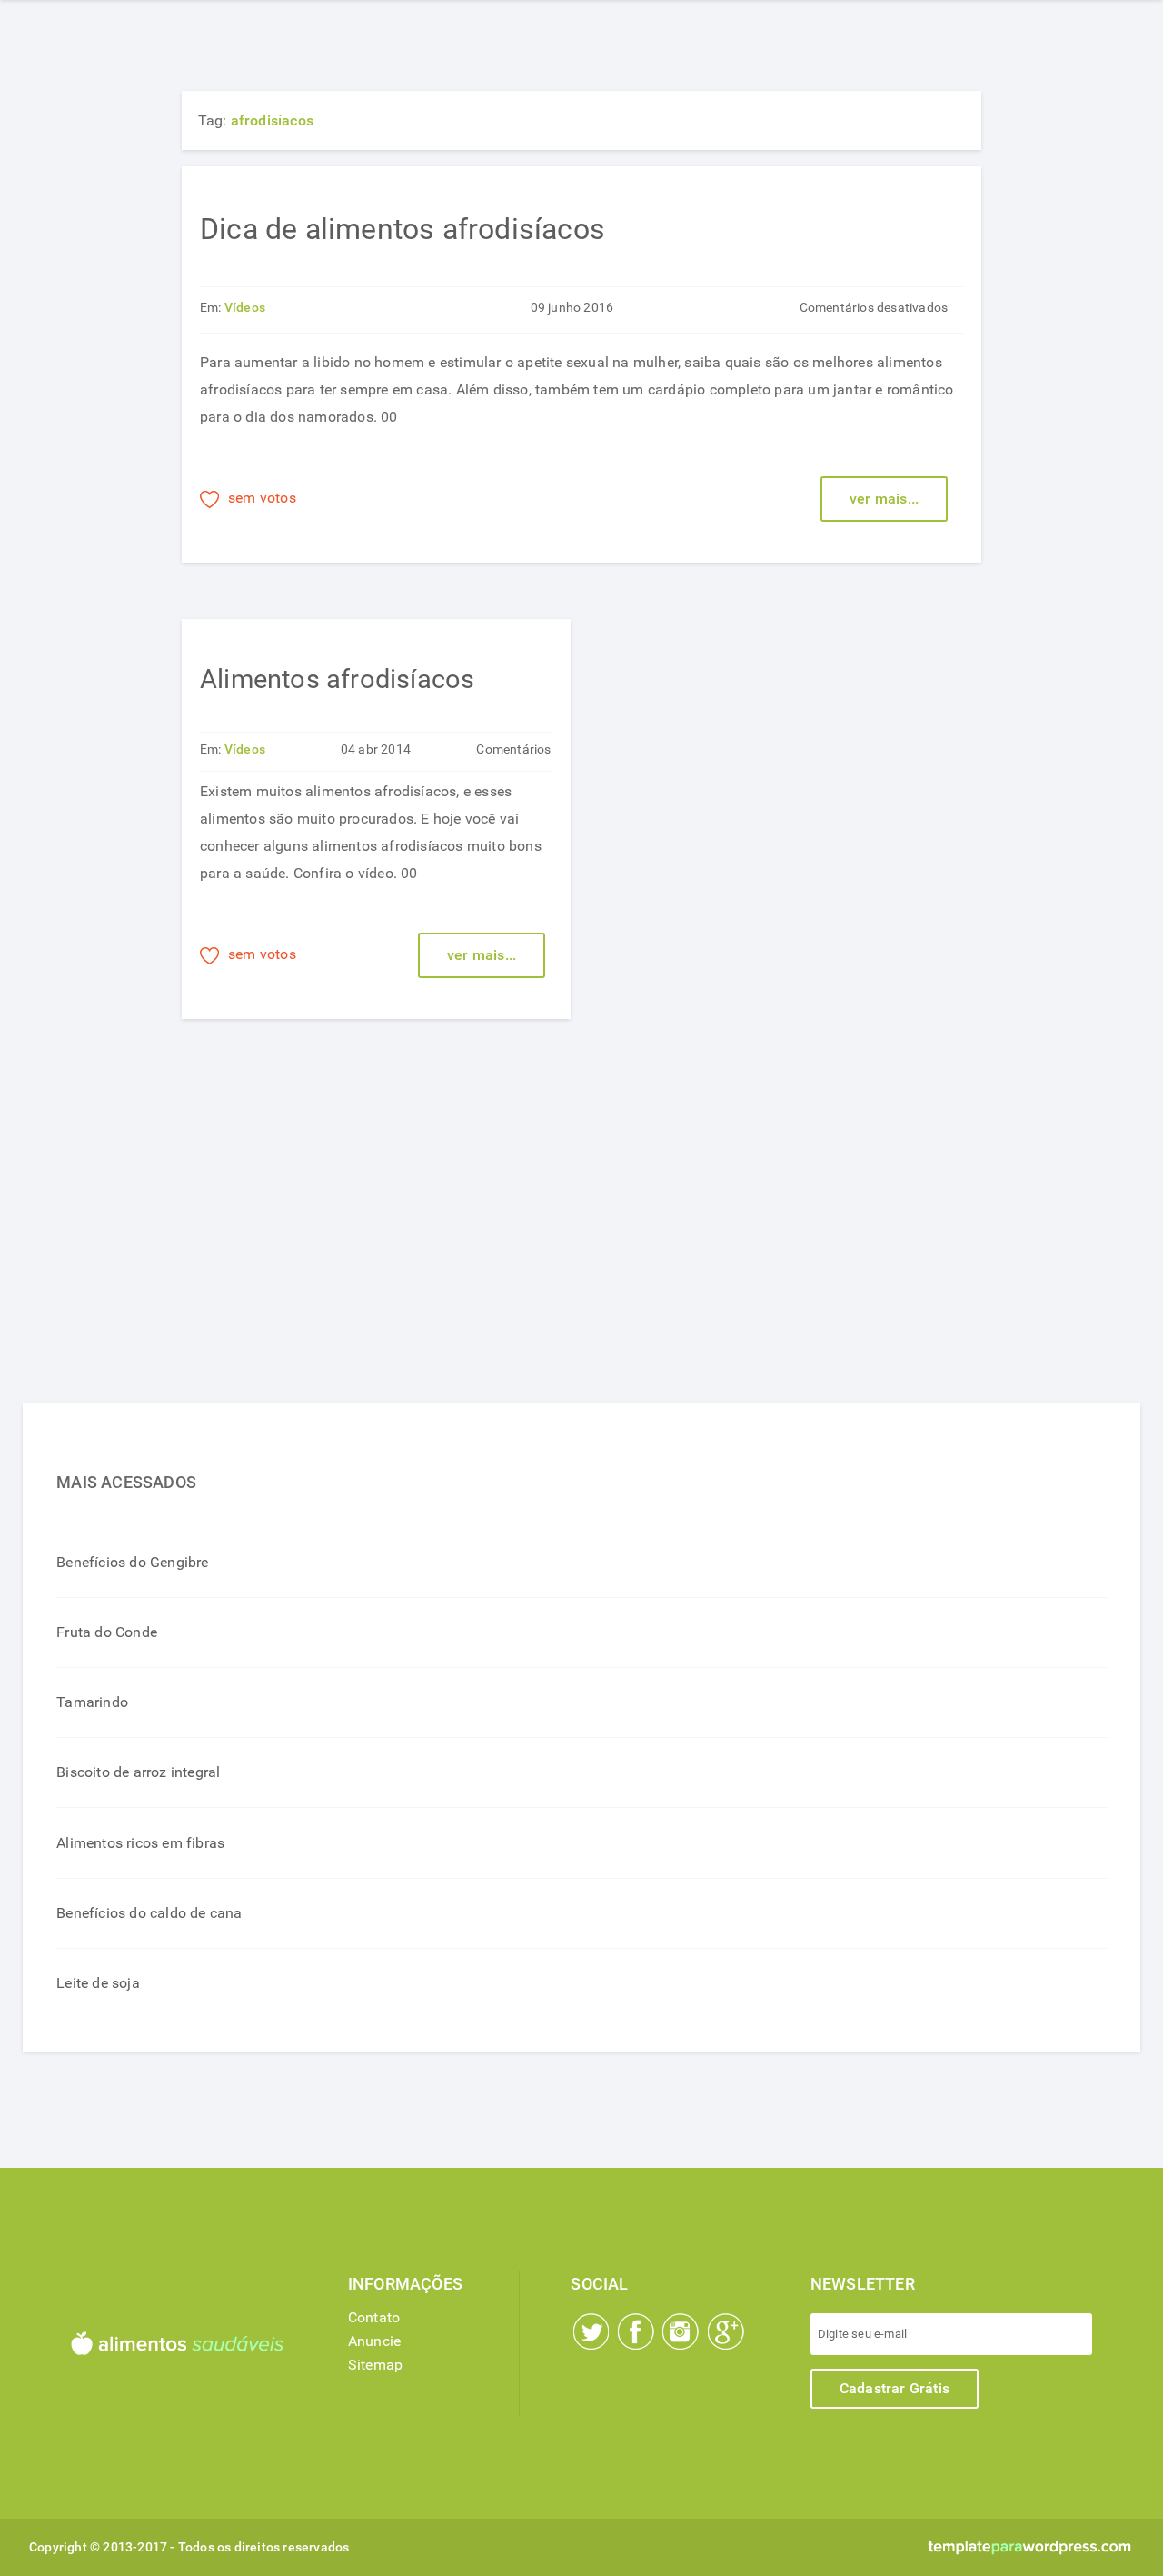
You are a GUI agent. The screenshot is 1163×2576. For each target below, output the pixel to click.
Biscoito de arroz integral (138, 1772)
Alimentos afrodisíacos (337, 679)
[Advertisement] (204, 1221)
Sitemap (375, 2365)
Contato (374, 2317)
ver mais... (884, 499)
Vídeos (245, 308)
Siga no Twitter (591, 2331)
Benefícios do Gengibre (132, 1562)
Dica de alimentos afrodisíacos (403, 229)
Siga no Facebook (636, 2331)
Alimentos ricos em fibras (140, 1843)
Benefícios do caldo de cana (149, 1913)
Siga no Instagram (681, 2331)
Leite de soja (98, 1983)
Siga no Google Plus (726, 2331)
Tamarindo (92, 1702)
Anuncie (374, 2341)
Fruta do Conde (107, 1632)
